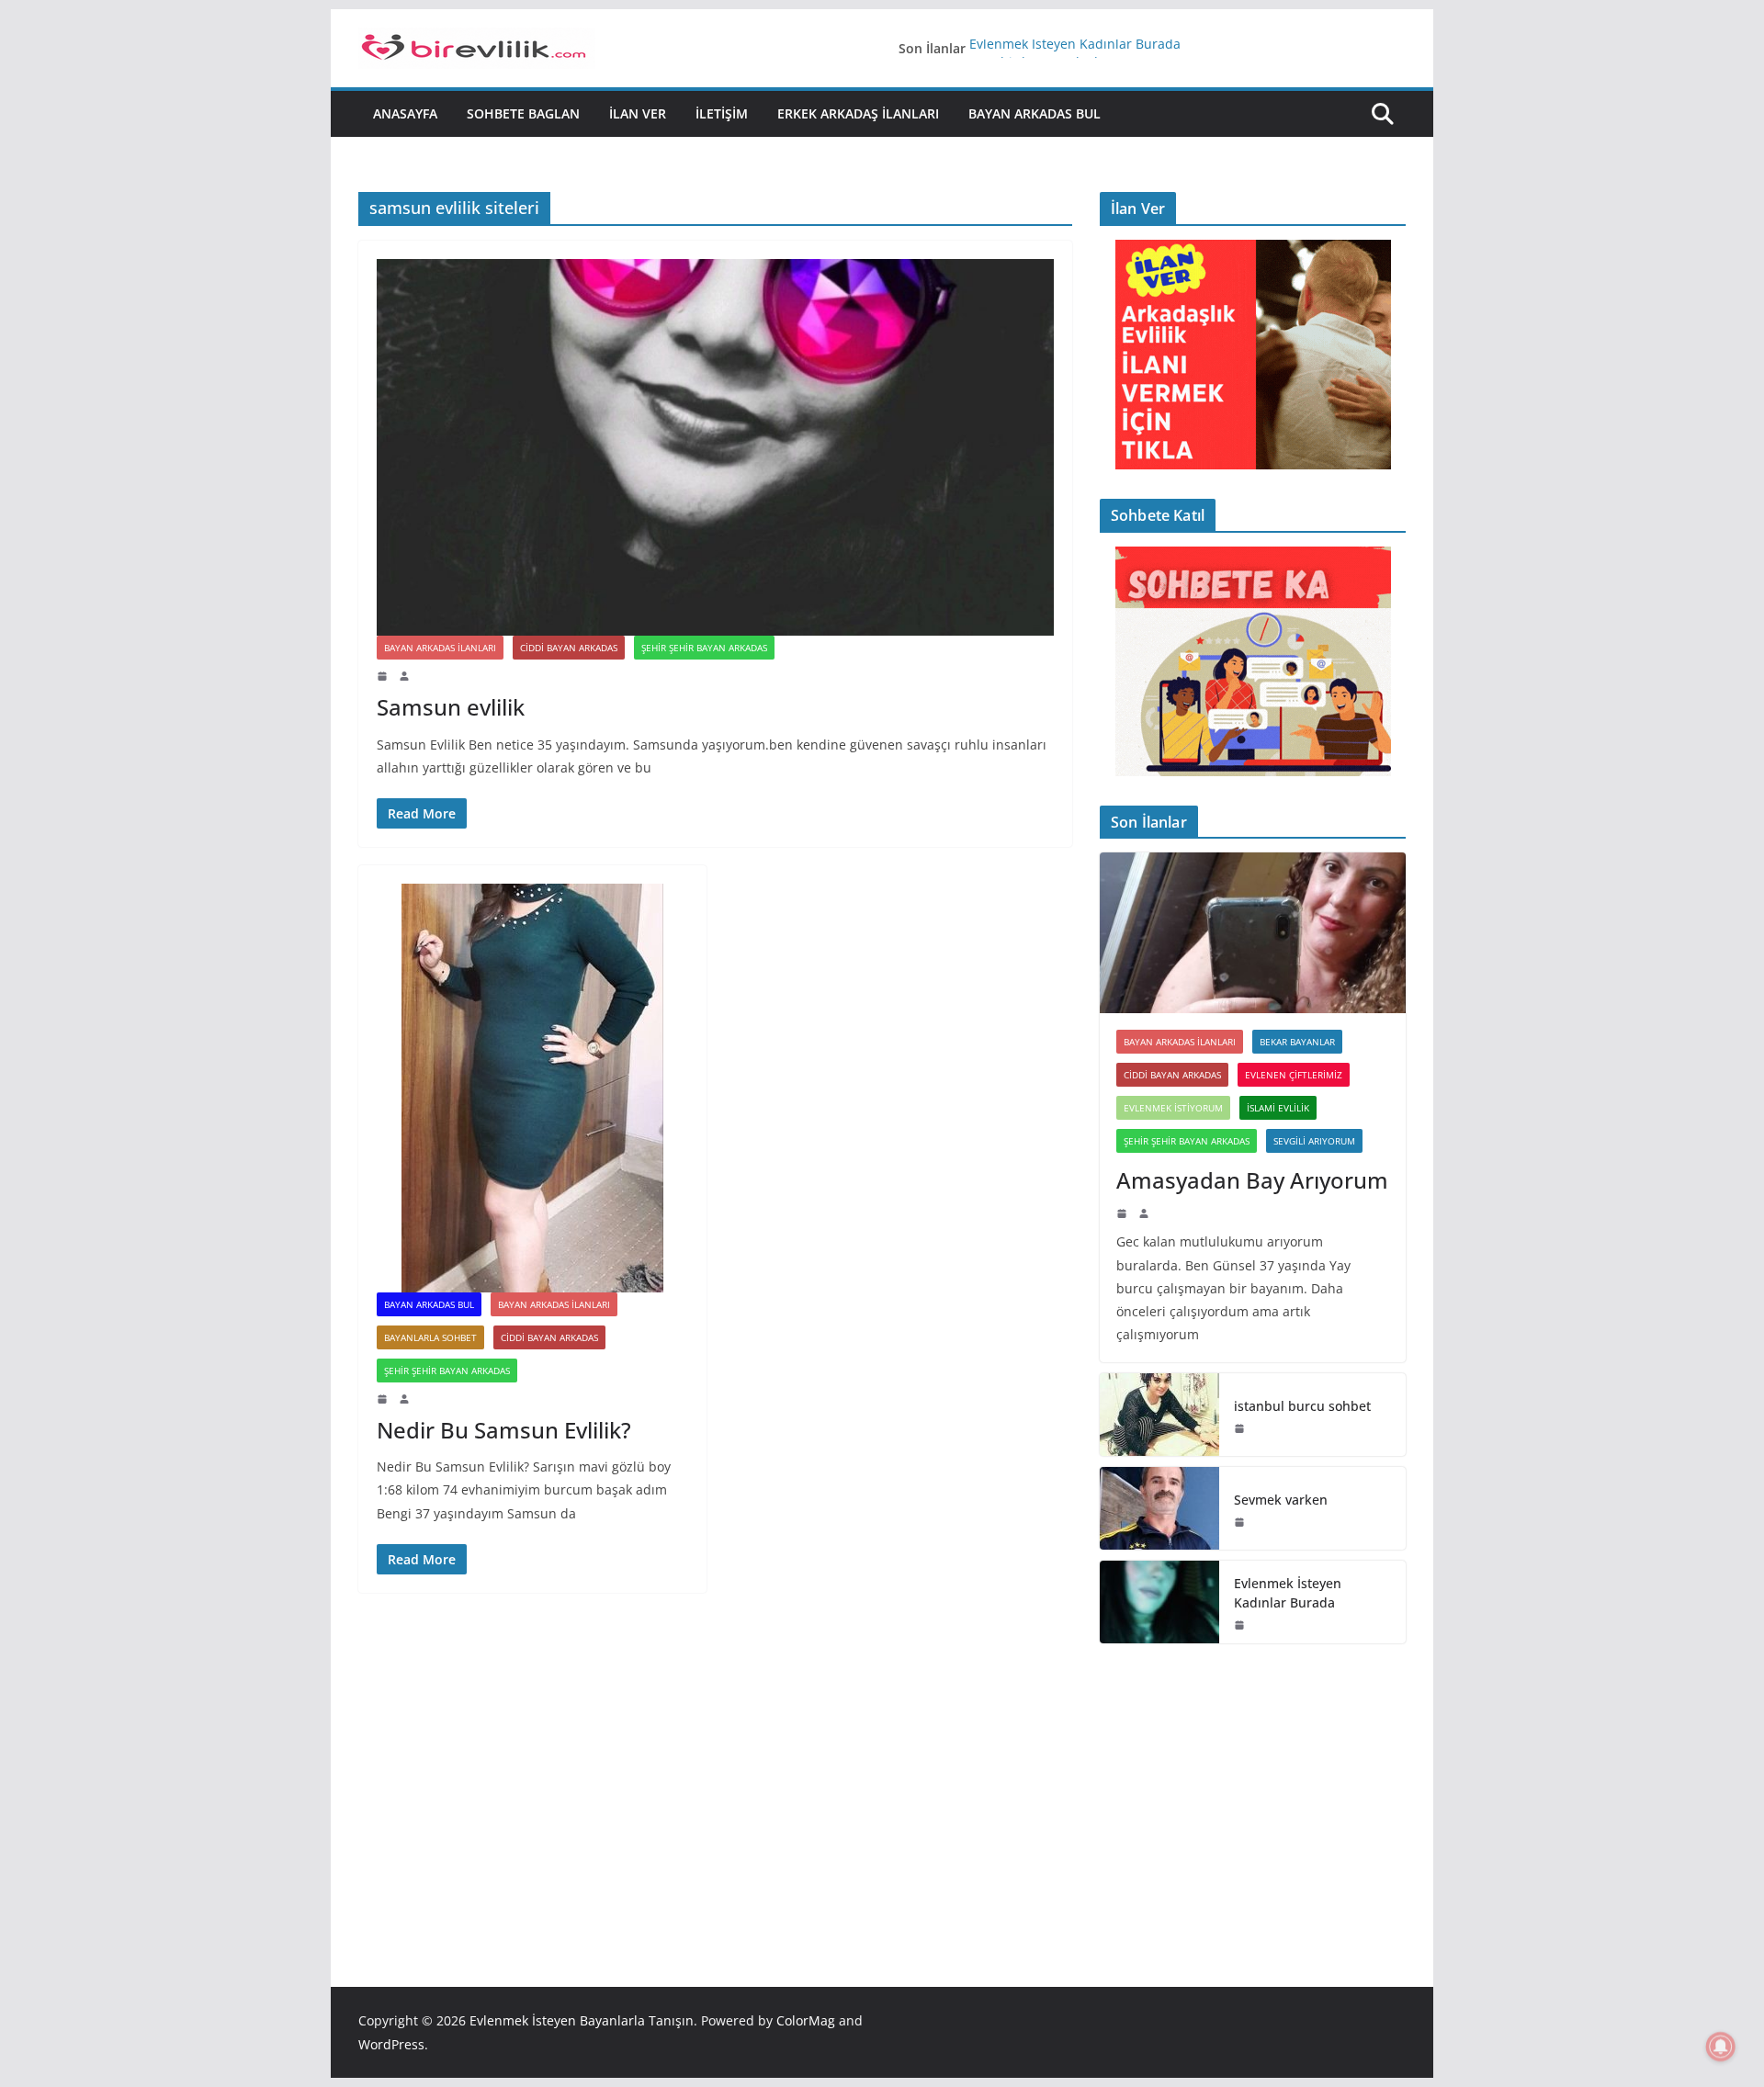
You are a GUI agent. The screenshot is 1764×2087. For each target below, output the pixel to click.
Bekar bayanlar (1297, 1042)
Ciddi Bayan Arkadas (569, 648)
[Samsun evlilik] (715, 447)
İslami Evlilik (1278, 1108)
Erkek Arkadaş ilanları (858, 113)
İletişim (722, 113)
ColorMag (806, 2020)
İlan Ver (638, 113)
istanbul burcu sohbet (1302, 1406)
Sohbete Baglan (523, 113)
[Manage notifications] (1721, 2047)
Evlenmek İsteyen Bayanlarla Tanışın (582, 2020)
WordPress (391, 2044)
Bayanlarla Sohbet (430, 1337)
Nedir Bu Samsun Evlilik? (504, 1430)
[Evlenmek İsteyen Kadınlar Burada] (1159, 1602)
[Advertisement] (1253, 1788)
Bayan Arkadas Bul (1035, 113)
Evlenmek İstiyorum (1173, 1108)
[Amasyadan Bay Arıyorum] (1253, 933)
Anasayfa (405, 113)
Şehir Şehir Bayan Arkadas (704, 648)
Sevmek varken (1281, 1500)
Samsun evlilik (451, 707)
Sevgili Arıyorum (1314, 1141)
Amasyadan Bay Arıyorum (1252, 1180)
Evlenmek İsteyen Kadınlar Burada (1075, 48)
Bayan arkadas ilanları (440, 648)
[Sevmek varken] (1159, 1508)
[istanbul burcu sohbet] (1159, 1415)
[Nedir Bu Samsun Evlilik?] (532, 1088)
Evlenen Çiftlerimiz (1294, 1075)
